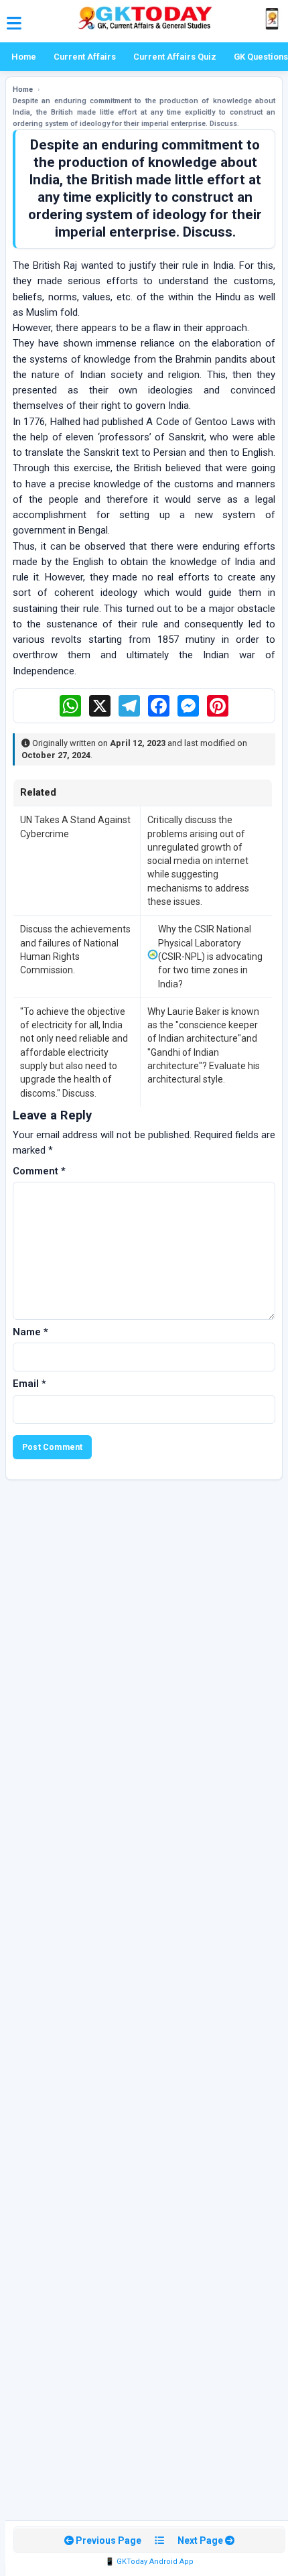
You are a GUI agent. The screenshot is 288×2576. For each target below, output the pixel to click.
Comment (39, 1171)
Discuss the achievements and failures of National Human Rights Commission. (75, 949)
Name (30, 1332)
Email (29, 1384)
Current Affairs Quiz (175, 57)
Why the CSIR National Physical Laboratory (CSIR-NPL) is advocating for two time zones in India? (210, 956)
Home (24, 57)
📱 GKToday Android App (149, 2562)
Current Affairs (85, 57)
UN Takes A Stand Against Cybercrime (75, 826)
